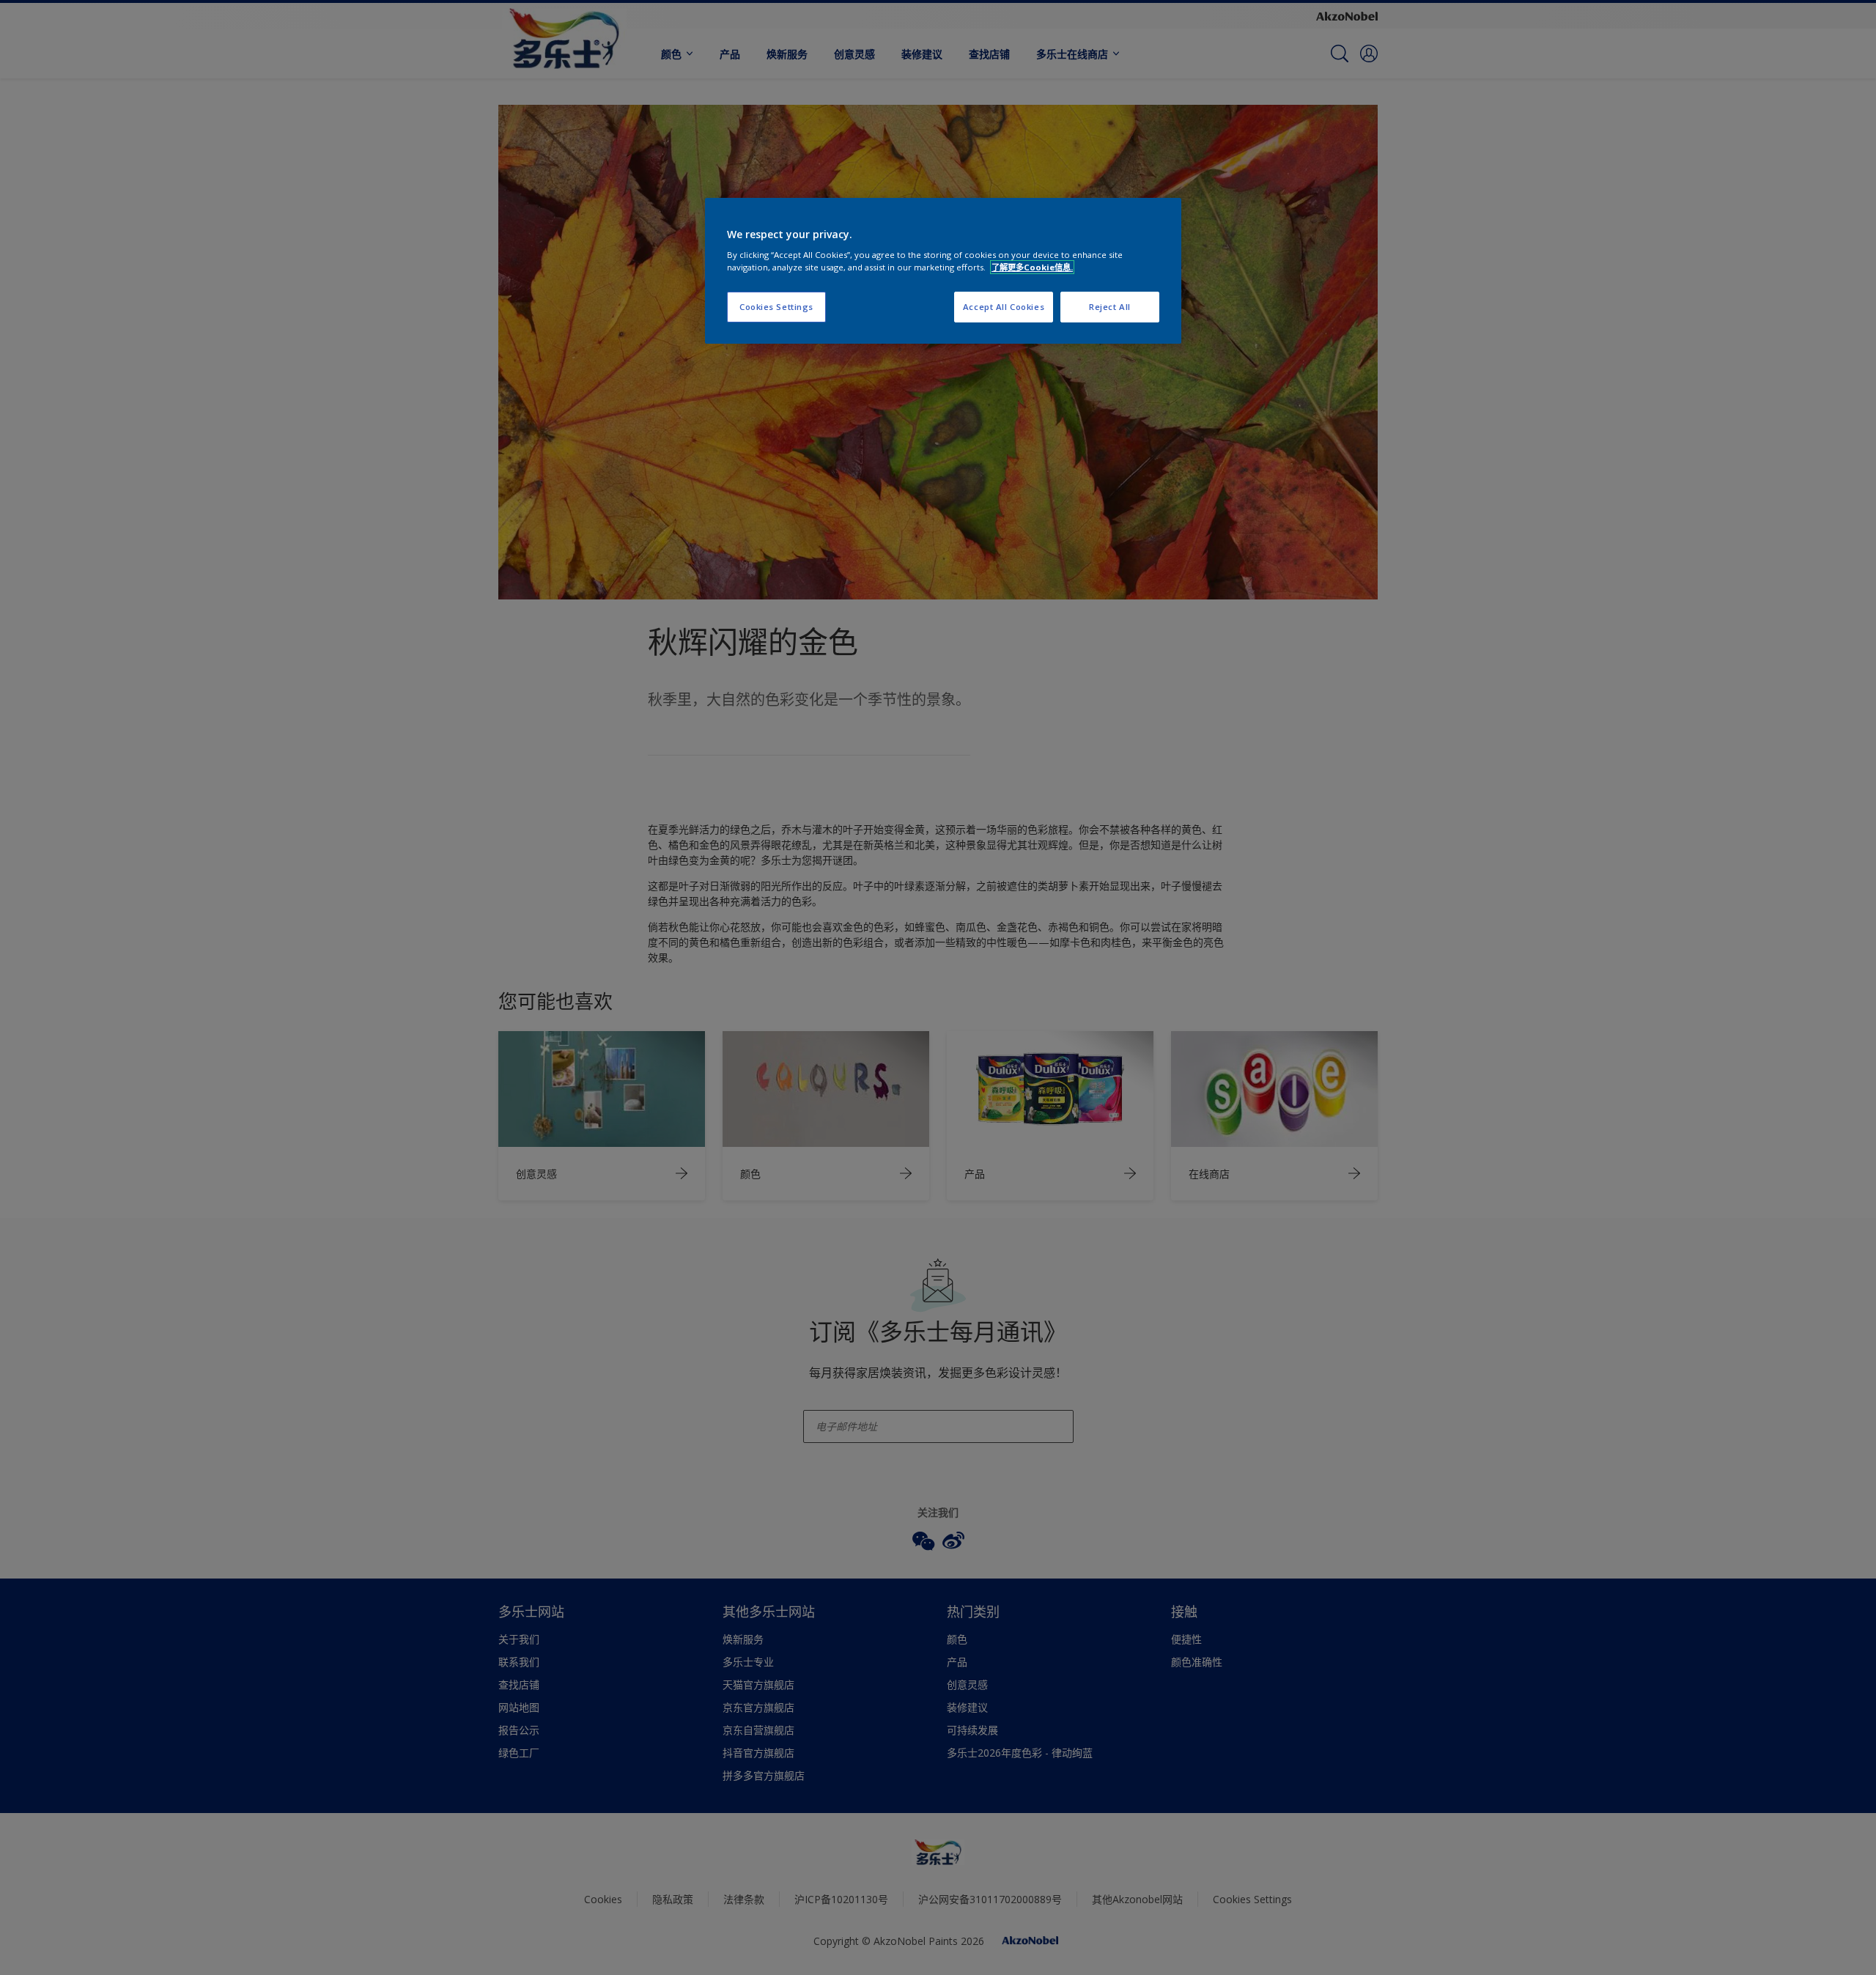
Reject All (1110, 307)
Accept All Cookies (1004, 307)
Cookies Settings (776, 307)
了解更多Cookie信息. (1032, 267)
